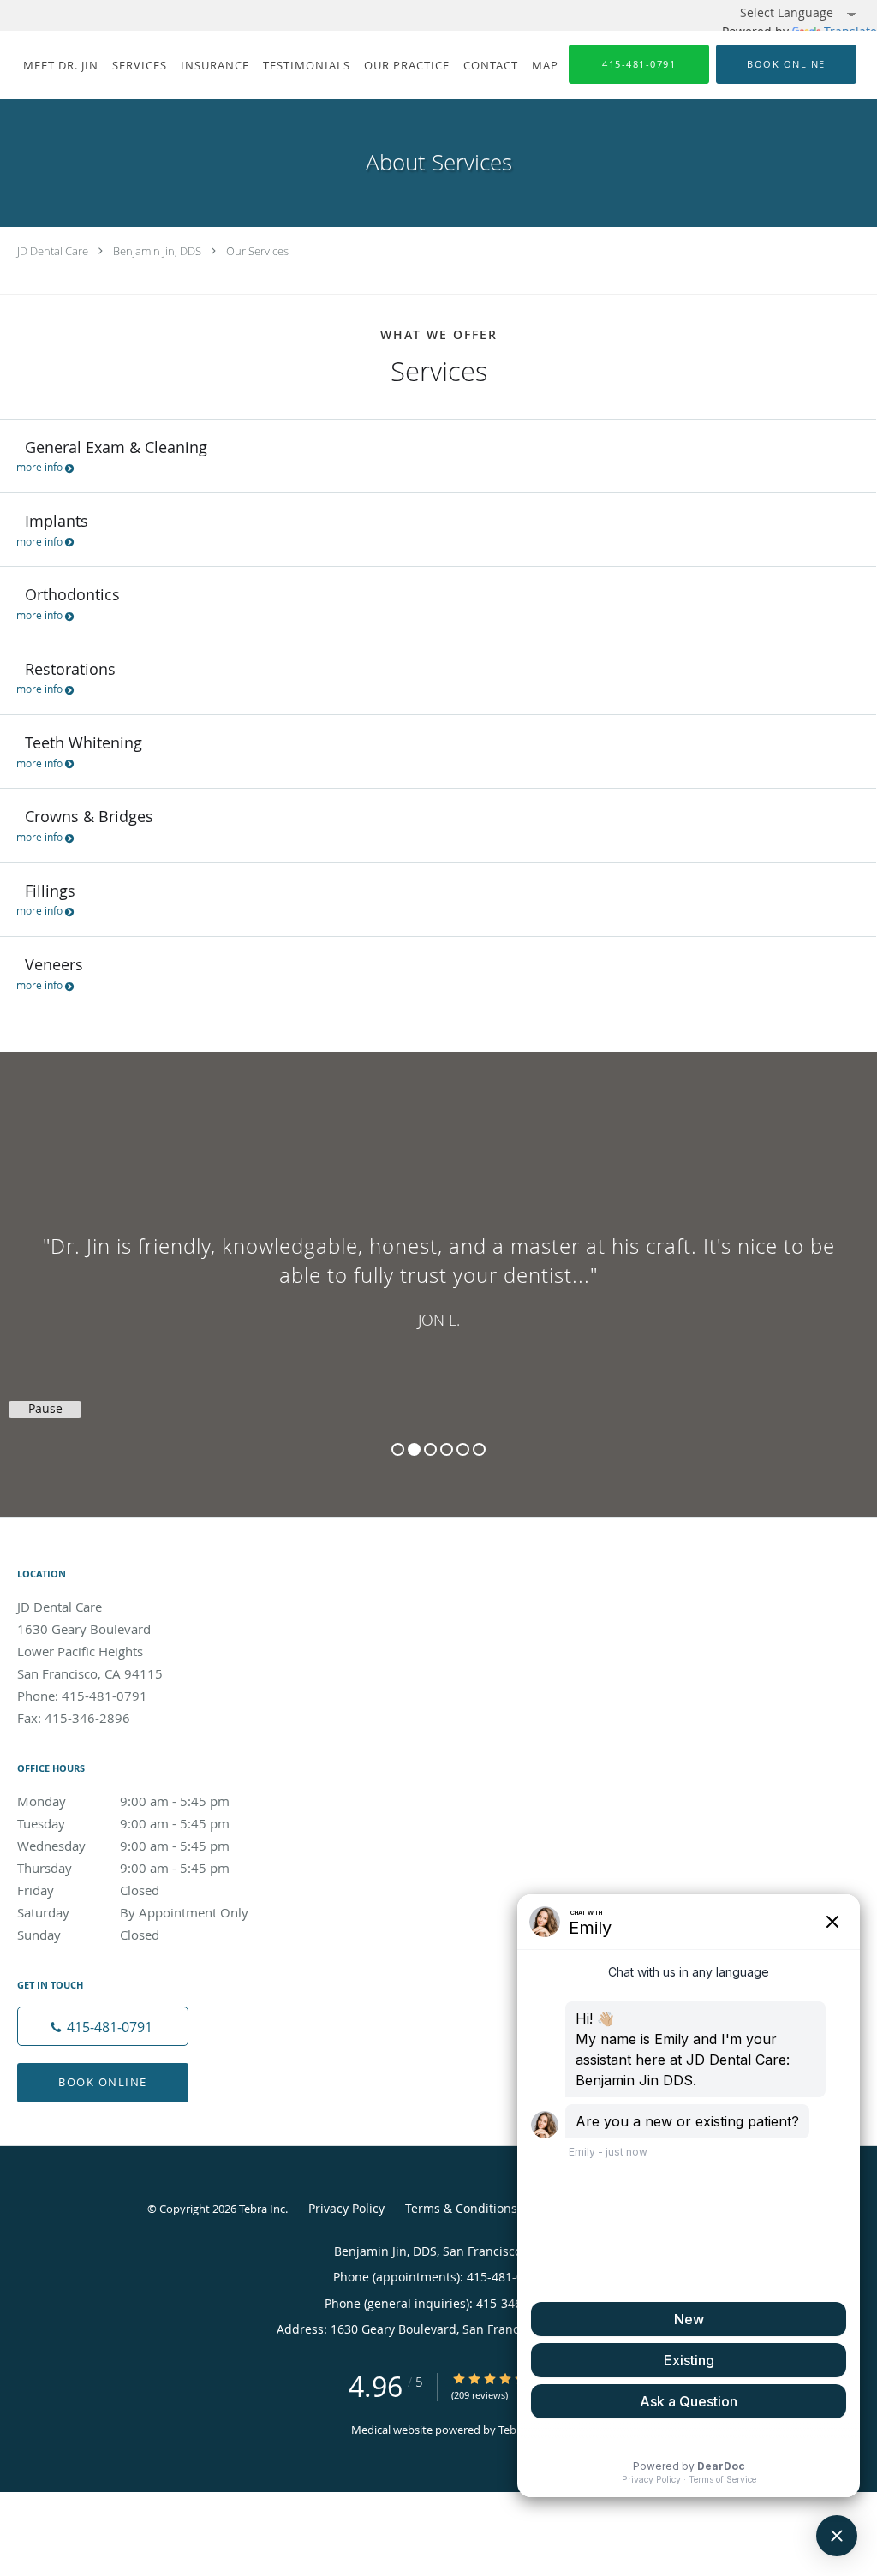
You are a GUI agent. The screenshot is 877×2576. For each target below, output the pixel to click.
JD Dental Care (53, 251)
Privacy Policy (346, 2208)
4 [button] (447, 1449)
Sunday (88, 1935)
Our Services (257, 251)
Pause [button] (45, 1409)
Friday (88, 1890)
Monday (123, 1801)
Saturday (133, 1912)
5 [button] (463, 1449)
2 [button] (414, 1449)
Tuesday (123, 1823)
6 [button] (479, 1449)
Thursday (123, 1868)
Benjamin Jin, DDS (157, 251)
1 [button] (398, 1449)
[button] (786, 64)
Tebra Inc (262, 2209)
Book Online (103, 2082)
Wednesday (123, 1846)
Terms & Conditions (461, 2208)
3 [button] (430, 1449)
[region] (438, 1267)
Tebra (513, 2430)
